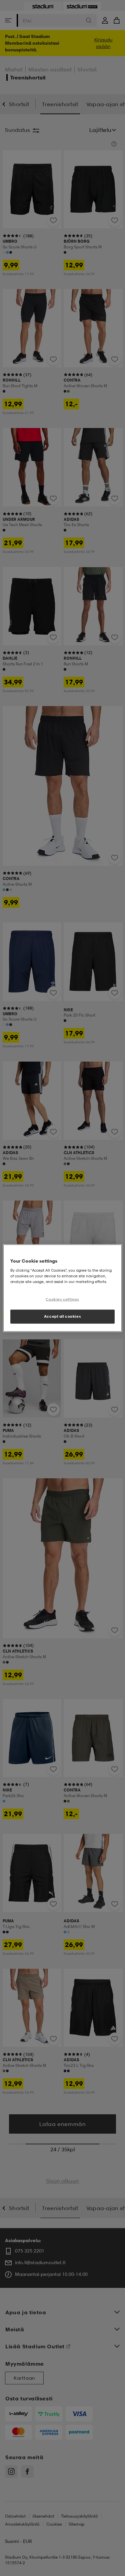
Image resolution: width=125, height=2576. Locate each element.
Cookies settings (62, 1299)
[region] (62, 1288)
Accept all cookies (62, 1316)
